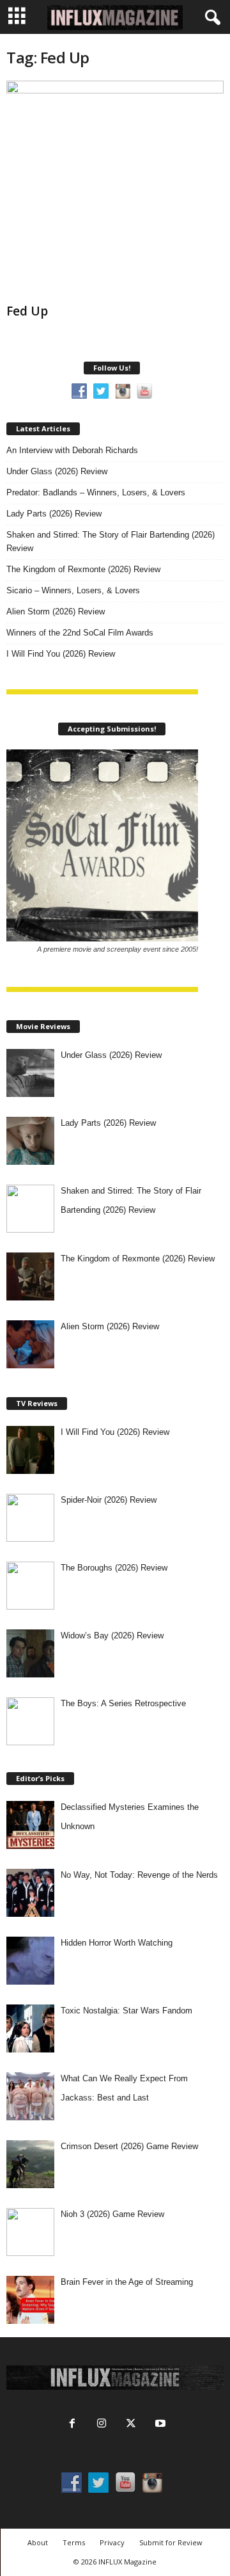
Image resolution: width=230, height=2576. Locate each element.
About (38, 2542)
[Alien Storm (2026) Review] (30, 1344)
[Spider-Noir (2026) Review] (30, 1518)
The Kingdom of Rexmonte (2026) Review (83, 569)
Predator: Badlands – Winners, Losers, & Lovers (96, 492)
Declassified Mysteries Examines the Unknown (130, 1817)
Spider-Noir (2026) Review (109, 1500)
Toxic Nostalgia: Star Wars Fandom (126, 2011)
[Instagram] (102, 2425)
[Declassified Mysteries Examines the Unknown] (30, 1825)
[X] (131, 2425)
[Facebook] (72, 2425)
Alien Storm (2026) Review (56, 612)
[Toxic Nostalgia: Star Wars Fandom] (30, 2028)
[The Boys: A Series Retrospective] (30, 1721)
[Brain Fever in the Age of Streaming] (30, 2300)
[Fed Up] (115, 189)
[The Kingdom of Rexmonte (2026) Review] (30, 1276)
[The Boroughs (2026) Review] (30, 1586)
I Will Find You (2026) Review (61, 654)
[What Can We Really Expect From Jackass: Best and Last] (30, 2096)
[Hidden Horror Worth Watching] (30, 1961)
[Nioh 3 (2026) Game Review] (30, 2232)
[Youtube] (159, 2425)
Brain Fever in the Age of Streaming (127, 2282)
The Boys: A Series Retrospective (123, 1703)
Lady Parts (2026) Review (54, 514)
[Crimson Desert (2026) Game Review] (30, 2164)
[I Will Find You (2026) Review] (30, 1450)
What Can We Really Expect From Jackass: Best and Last (124, 2088)
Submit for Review (171, 2542)
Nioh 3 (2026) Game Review (112, 2214)
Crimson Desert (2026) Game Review (129, 2146)
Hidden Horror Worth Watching (117, 1943)
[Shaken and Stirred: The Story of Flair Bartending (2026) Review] (30, 1209)
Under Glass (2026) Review (57, 471)
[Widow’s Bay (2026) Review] (30, 1653)
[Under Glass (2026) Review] (30, 1073)
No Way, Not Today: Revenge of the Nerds (139, 1875)
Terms (74, 2542)
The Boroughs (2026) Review (114, 1568)
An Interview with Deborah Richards (72, 450)
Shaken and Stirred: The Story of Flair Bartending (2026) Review (111, 541)
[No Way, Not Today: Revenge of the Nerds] (30, 1893)
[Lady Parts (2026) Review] (30, 1141)
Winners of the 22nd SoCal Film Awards (80, 633)
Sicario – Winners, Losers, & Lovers (73, 590)
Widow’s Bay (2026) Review (112, 1636)
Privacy (112, 2542)
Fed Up (27, 311)
